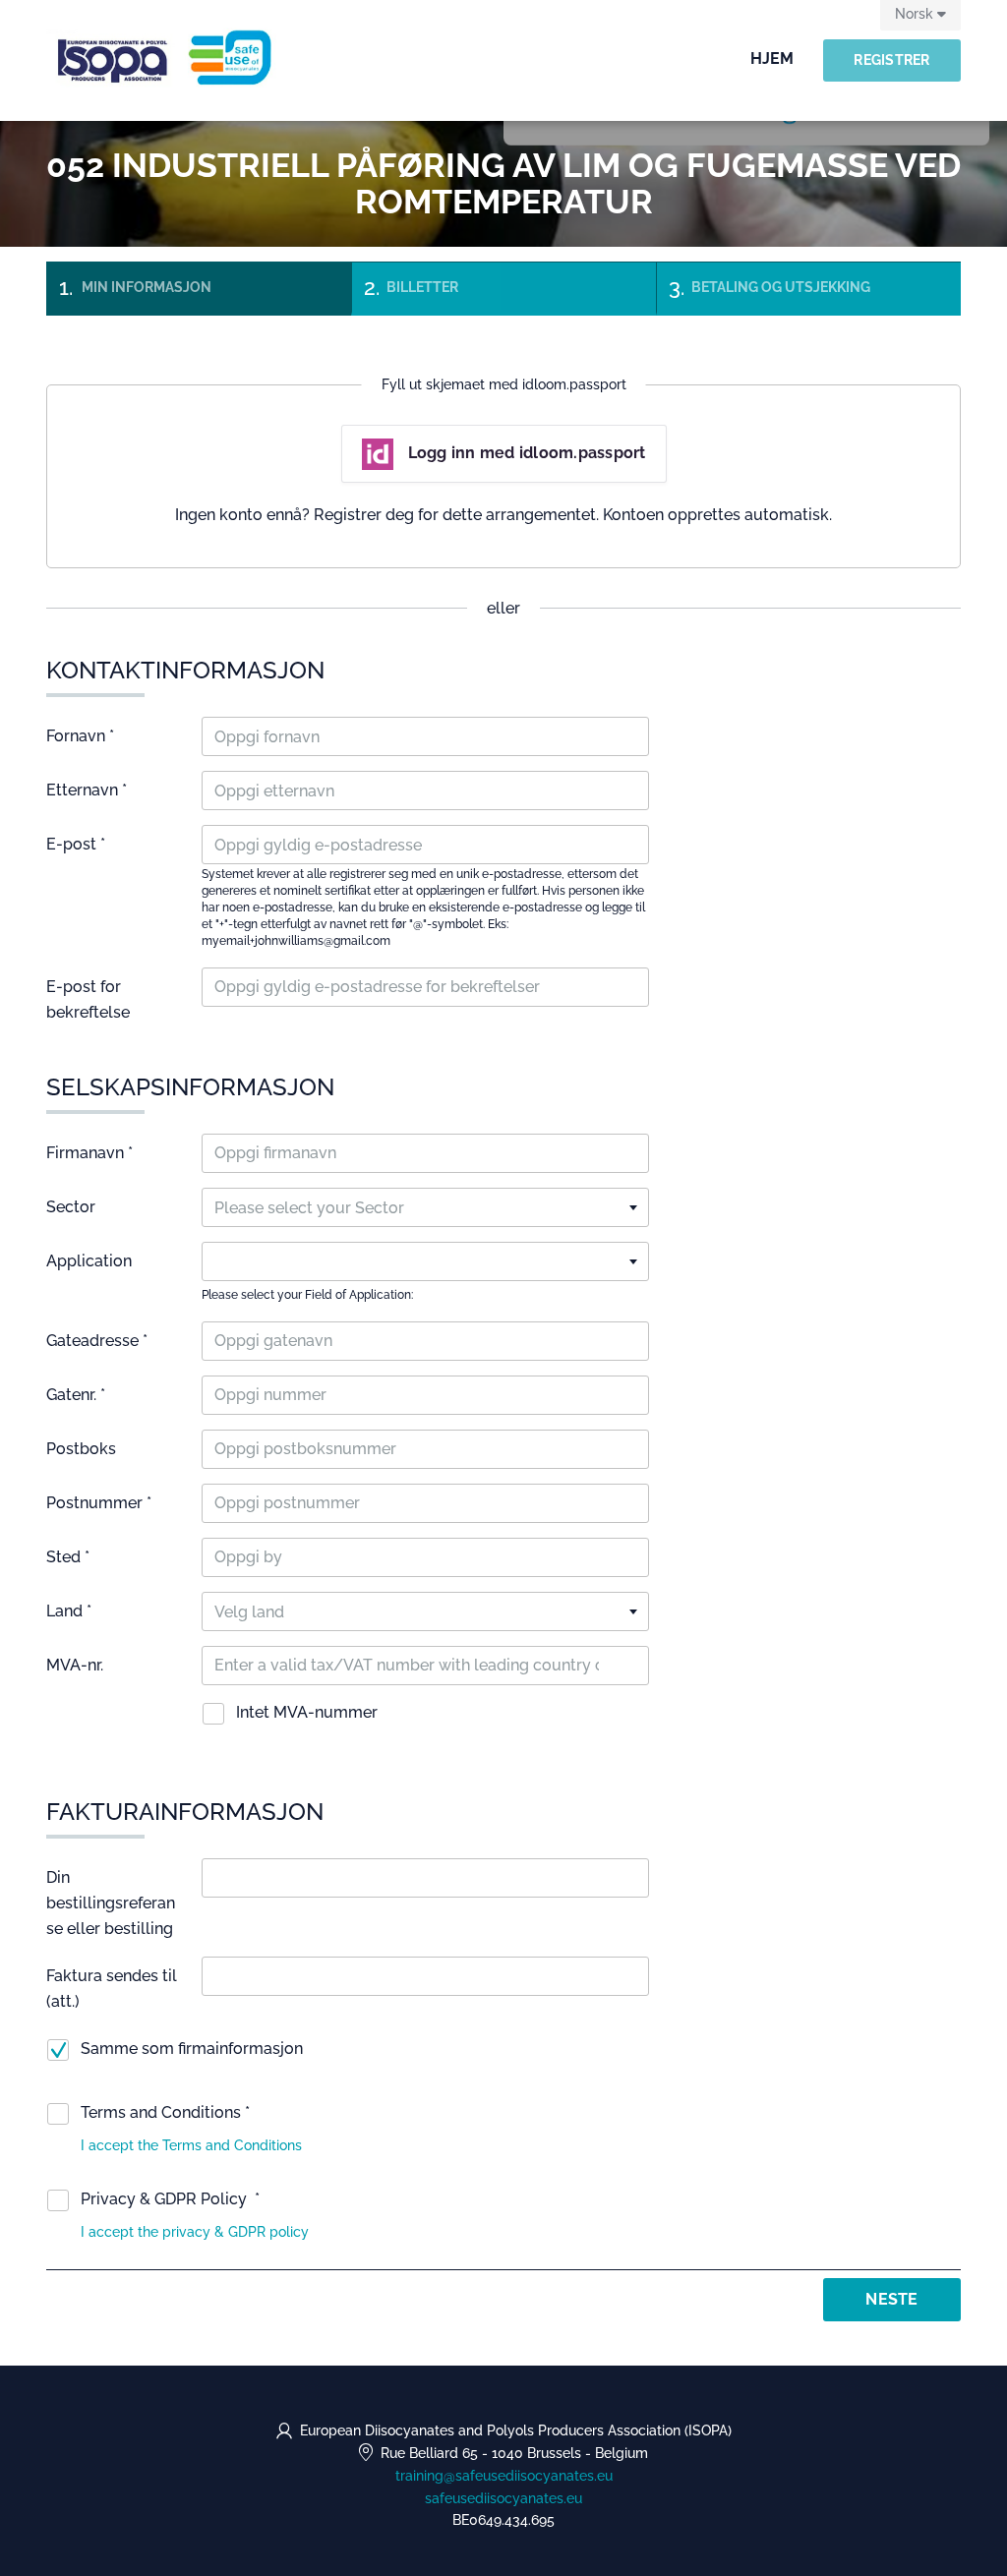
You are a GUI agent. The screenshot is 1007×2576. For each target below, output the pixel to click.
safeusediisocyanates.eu (503, 2498)
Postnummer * (99, 1503)
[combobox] (425, 1207)
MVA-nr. (75, 1665)
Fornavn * (80, 736)
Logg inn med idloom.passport (527, 453)
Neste (891, 2299)
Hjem (772, 59)
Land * (69, 1611)
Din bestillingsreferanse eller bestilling (111, 1903)
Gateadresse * (97, 1341)
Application (89, 1261)
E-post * (76, 844)
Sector (71, 1207)
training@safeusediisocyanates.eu (504, 2476)
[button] (191, 2145)
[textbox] (425, 1208)
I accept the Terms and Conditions (191, 2145)
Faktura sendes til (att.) (112, 1989)
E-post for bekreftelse (88, 999)
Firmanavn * (89, 1153)
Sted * (68, 1557)
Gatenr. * (76, 1395)
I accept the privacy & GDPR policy (195, 2232)
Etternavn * (87, 790)
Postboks (81, 1449)
